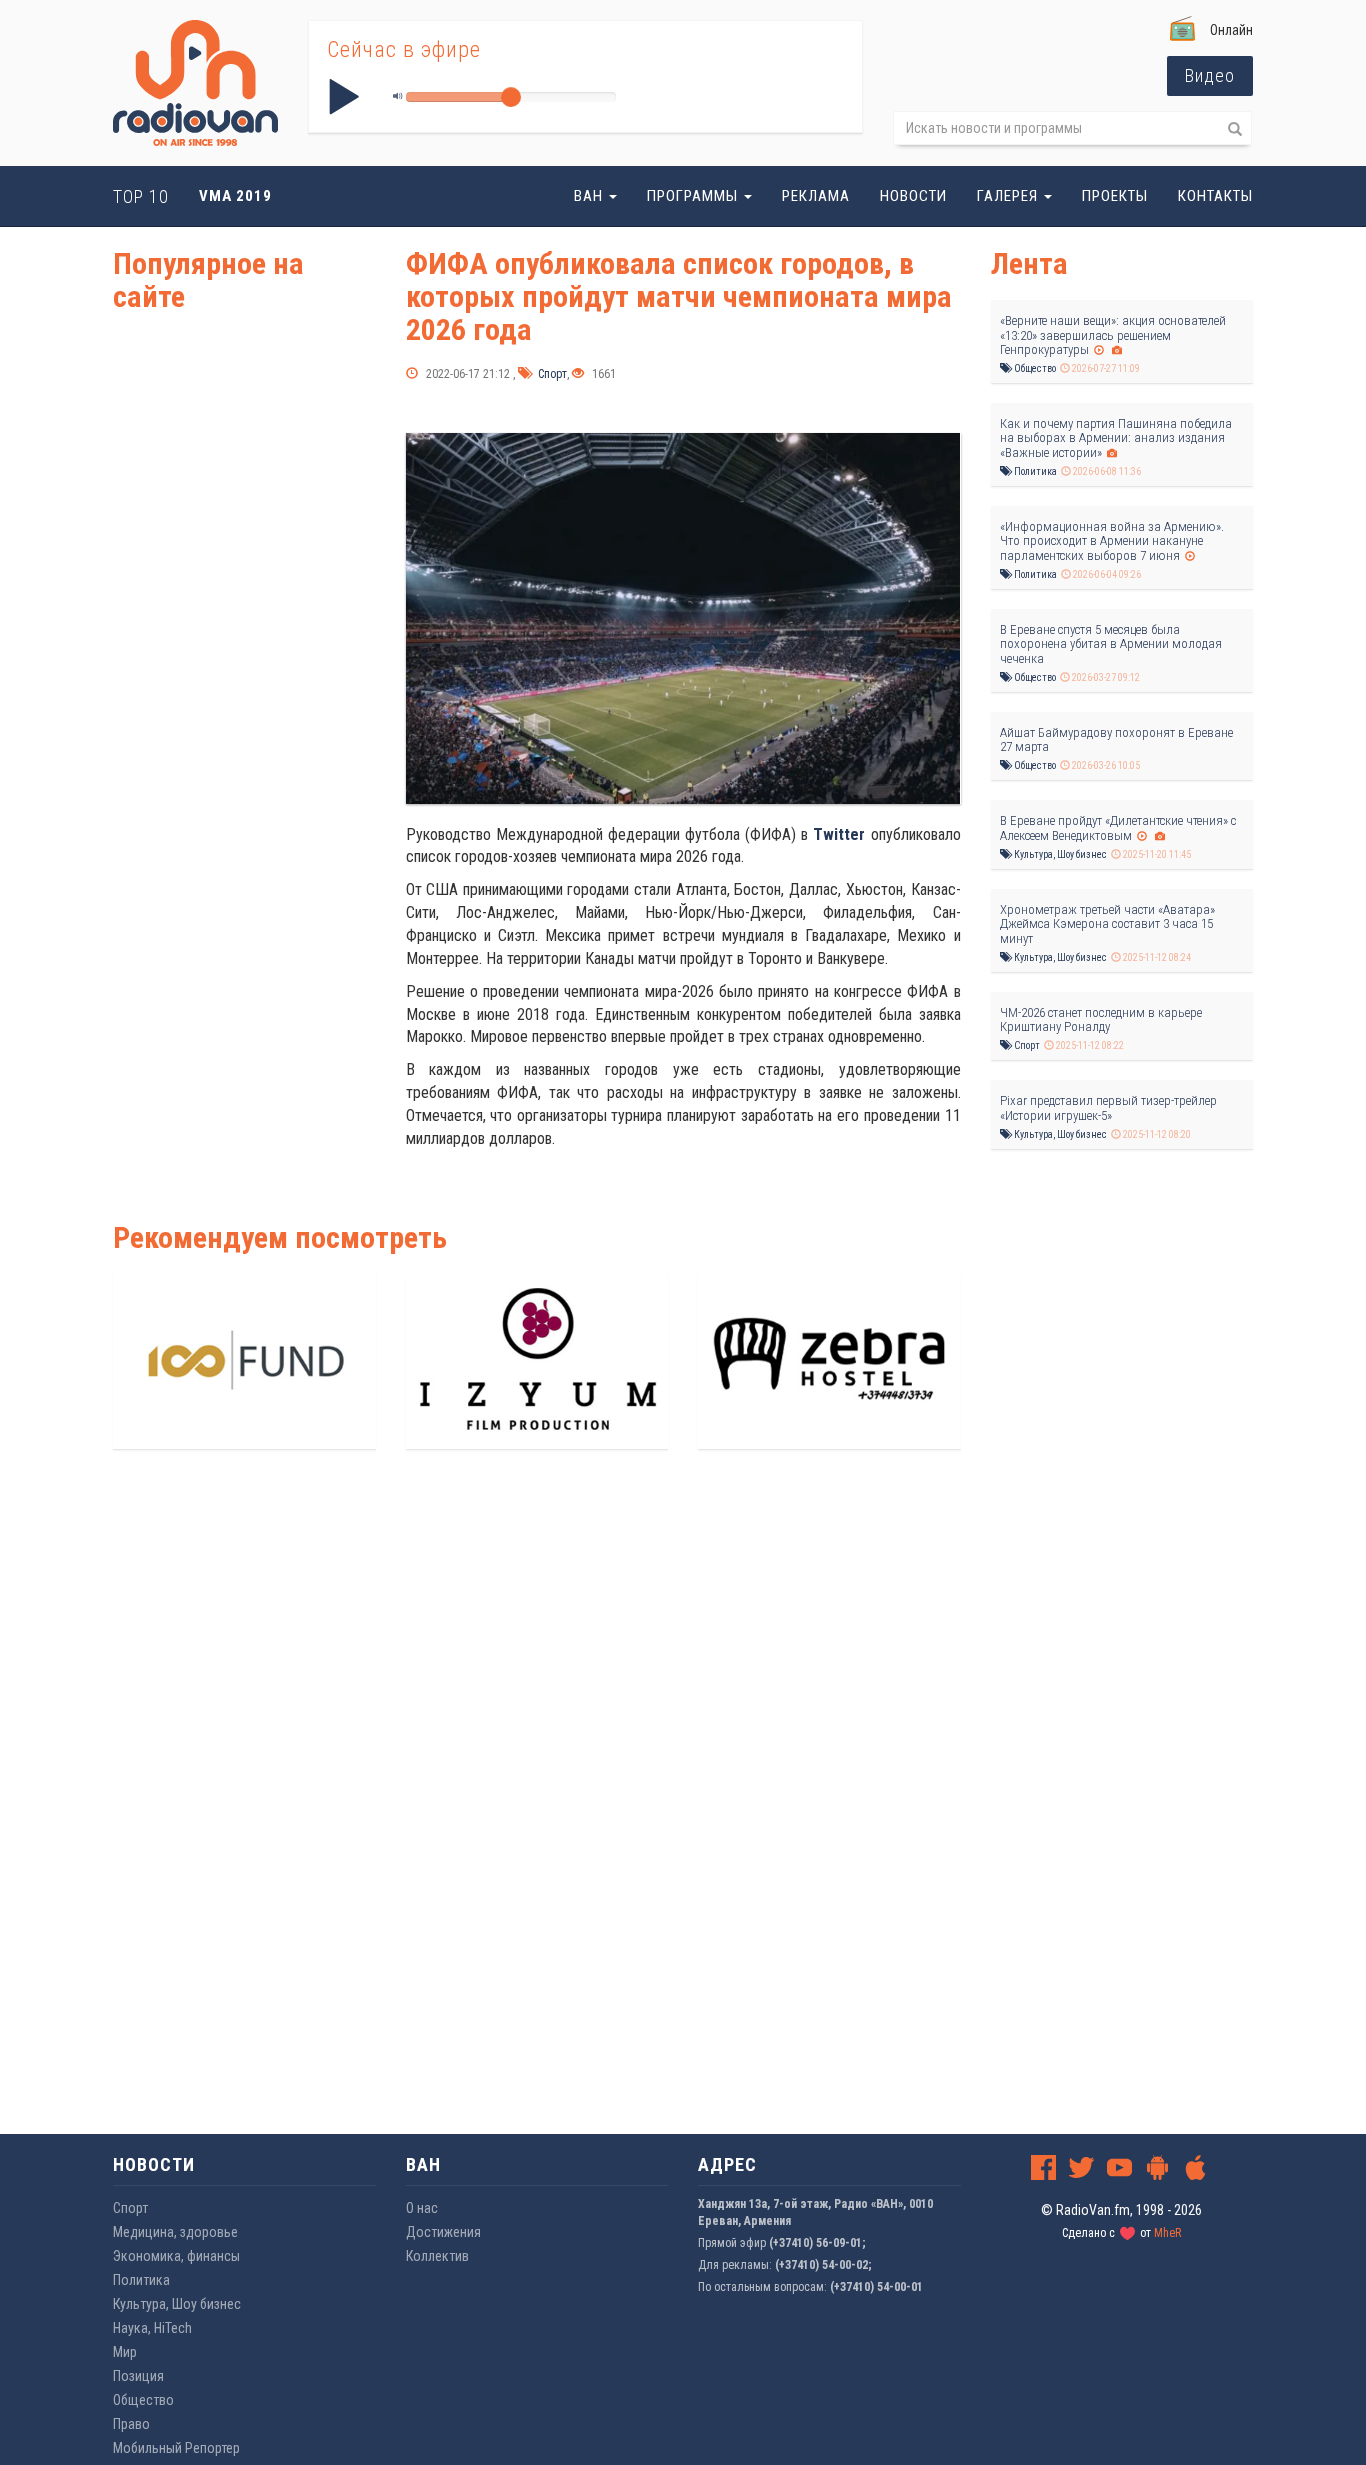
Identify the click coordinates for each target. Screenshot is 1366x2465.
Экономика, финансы (176, 2256)
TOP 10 (141, 196)
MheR (1167, 2233)
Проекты (1115, 196)
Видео (1210, 75)
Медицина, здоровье (175, 2232)
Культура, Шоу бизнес (1059, 854)
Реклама (816, 196)
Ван (590, 196)
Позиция (138, 2376)
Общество (1034, 368)
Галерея (1009, 196)
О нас (422, 2208)
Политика (1034, 471)
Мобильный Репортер (176, 2448)
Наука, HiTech (152, 2328)
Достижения (443, 2232)
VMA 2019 (235, 196)
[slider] (511, 97)
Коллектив (437, 2256)
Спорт (551, 374)
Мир (125, 2352)
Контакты (1215, 196)
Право (131, 2424)
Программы (694, 196)
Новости (913, 196)
